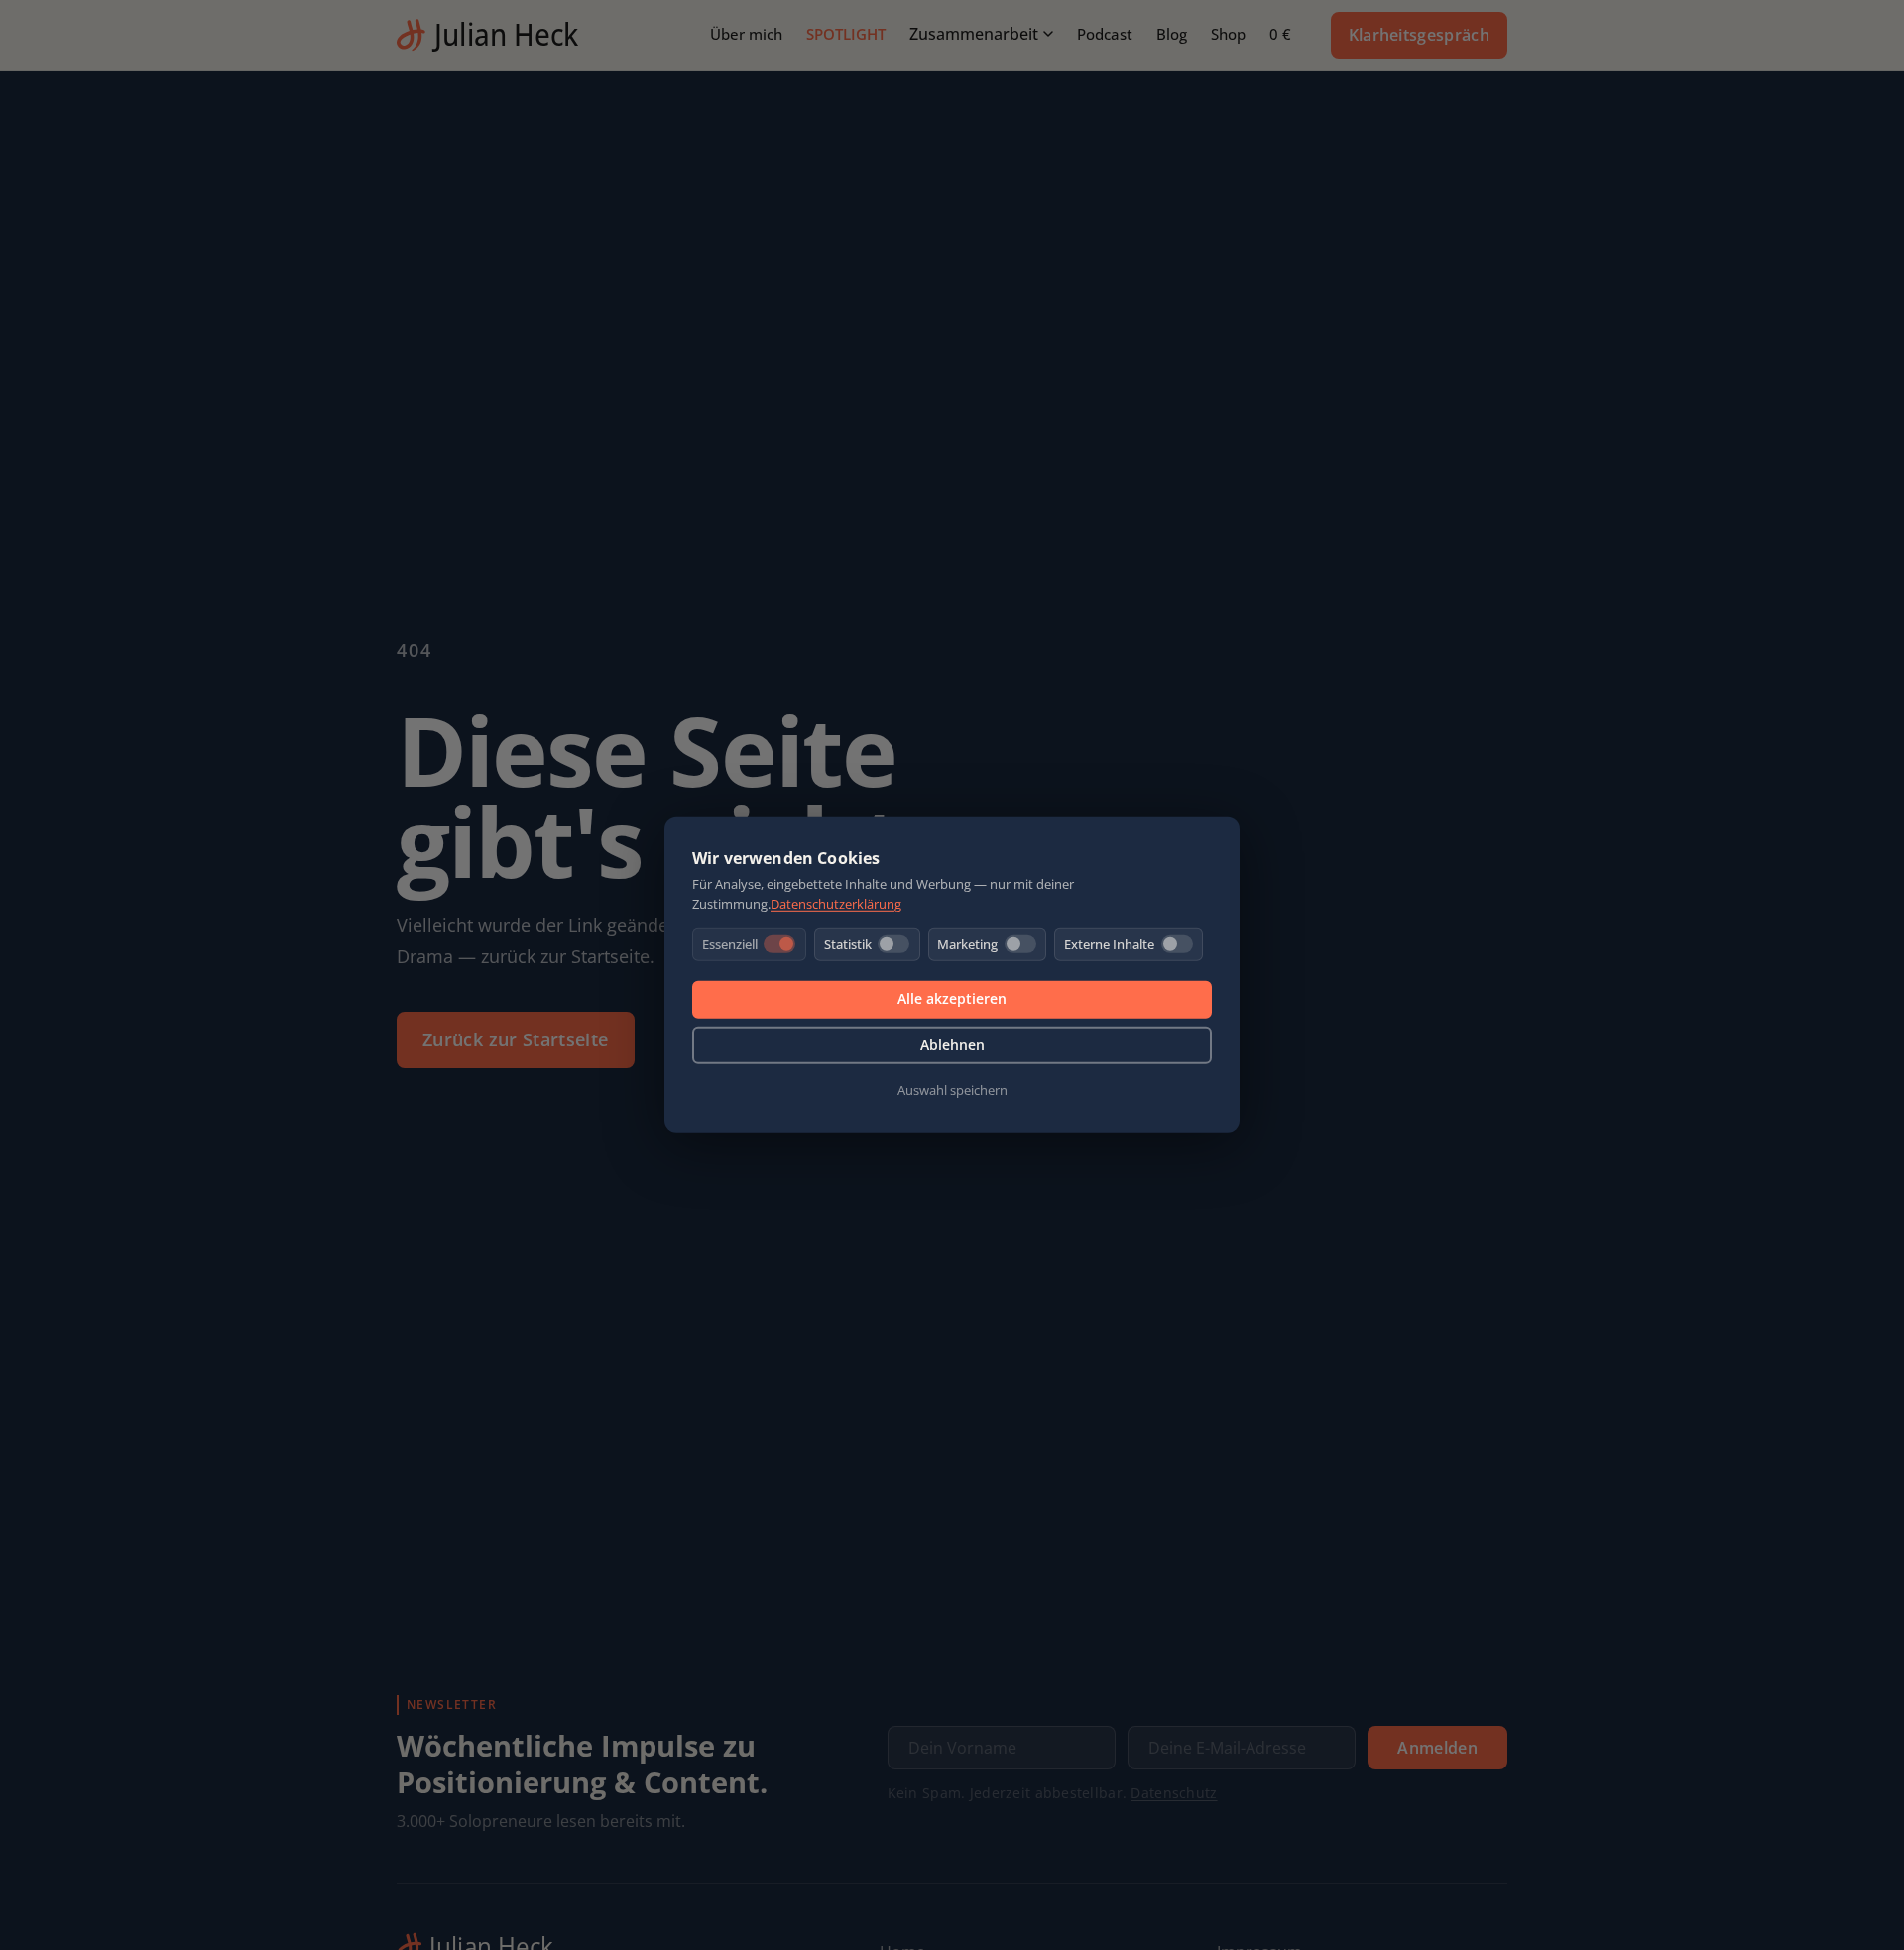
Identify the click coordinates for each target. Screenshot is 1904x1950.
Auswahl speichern (952, 1090)
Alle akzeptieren (952, 998)
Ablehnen (952, 1045)
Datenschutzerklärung (836, 904)
